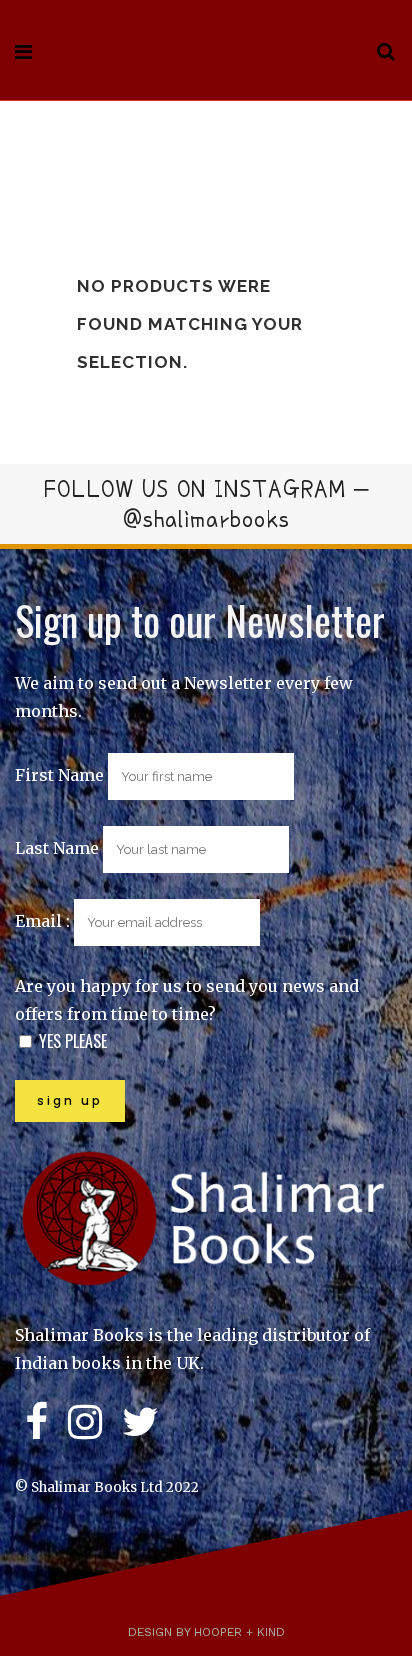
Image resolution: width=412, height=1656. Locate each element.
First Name (59, 775)
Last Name (57, 848)
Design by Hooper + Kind (206, 1632)
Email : (44, 921)
